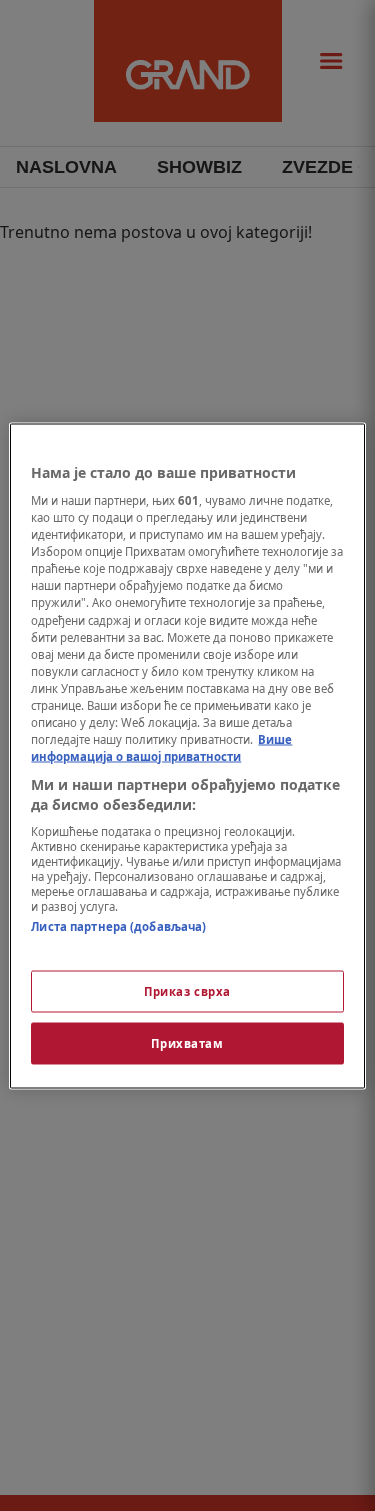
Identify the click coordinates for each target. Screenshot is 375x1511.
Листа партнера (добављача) (118, 926)
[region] (187, 755)
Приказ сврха (187, 990)
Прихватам (187, 1042)
